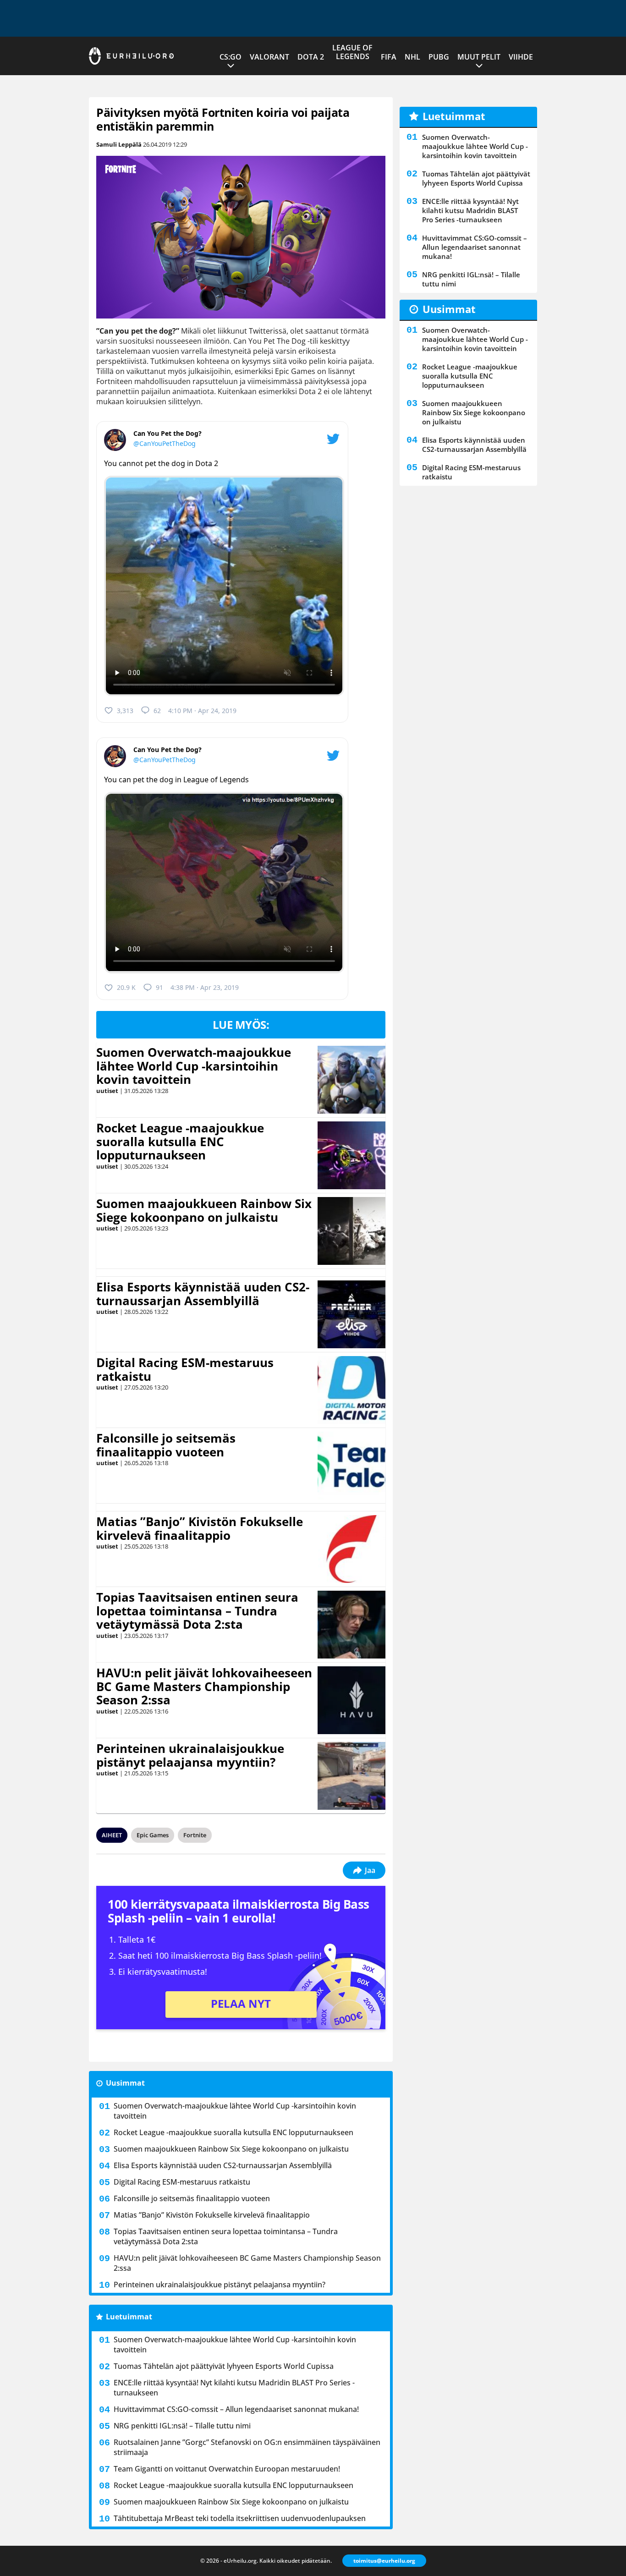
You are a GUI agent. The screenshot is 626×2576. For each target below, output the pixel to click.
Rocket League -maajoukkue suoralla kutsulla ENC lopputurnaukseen (180, 1142)
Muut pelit (479, 57)
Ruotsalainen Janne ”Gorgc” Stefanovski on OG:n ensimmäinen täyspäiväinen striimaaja (247, 2447)
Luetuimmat (129, 2317)
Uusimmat (125, 2083)
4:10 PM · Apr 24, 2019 (202, 711)
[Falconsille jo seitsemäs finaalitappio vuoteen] (352, 1466)
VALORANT (269, 57)
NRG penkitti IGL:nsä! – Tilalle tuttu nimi (182, 2426)
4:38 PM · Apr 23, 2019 (205, 987)
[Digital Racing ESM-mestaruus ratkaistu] (352, 1390)
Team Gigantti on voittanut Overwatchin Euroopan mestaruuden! (227, 2469)
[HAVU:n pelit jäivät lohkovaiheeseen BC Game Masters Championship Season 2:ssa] (351, 1700)
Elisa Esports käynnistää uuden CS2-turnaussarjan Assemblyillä (203, 1294)
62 (157, 711)
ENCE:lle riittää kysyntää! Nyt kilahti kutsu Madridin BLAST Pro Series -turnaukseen (234, 2388)
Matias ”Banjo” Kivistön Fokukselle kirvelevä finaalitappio (200, 1528)
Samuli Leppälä (119, 144)
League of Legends (352, 52)
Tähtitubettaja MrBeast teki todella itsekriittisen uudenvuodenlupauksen (240, 2518)
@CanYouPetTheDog (165, 443)
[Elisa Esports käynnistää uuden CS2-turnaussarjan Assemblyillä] (352, 1314)
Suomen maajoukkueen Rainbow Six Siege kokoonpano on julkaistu (204, 1210)
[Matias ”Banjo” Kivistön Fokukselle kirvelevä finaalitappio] (351, 1549)
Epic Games (153, 1835)
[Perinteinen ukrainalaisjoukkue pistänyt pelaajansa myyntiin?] (351, 1776)
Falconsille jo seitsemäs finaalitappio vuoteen (166, 1445)
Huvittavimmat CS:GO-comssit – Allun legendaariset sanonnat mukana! (236, 2409)
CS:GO (231, 57)
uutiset (107, 1091)
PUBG (439, 57)
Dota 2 (311, 57)
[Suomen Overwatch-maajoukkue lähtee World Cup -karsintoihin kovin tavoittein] (352, 1080)
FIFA (389, 57)
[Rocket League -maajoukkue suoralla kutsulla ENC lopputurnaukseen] (351, 1155)
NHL (412, 57)
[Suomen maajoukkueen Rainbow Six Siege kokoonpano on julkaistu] (351, 1231)
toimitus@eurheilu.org (384, 2561)
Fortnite (195, 1835)
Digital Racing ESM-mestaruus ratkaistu (185, 1369)
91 (159, 987)
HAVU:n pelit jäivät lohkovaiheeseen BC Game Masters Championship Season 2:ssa (204, 1686)
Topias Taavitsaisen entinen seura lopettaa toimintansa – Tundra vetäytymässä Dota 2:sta (197, 1611)
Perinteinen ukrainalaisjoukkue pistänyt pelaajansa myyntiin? (190, 1755)
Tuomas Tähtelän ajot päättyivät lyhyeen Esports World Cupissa (224, 2366)
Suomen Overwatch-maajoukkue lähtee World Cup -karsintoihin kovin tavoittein (194, 1066)
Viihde (521, 57)
